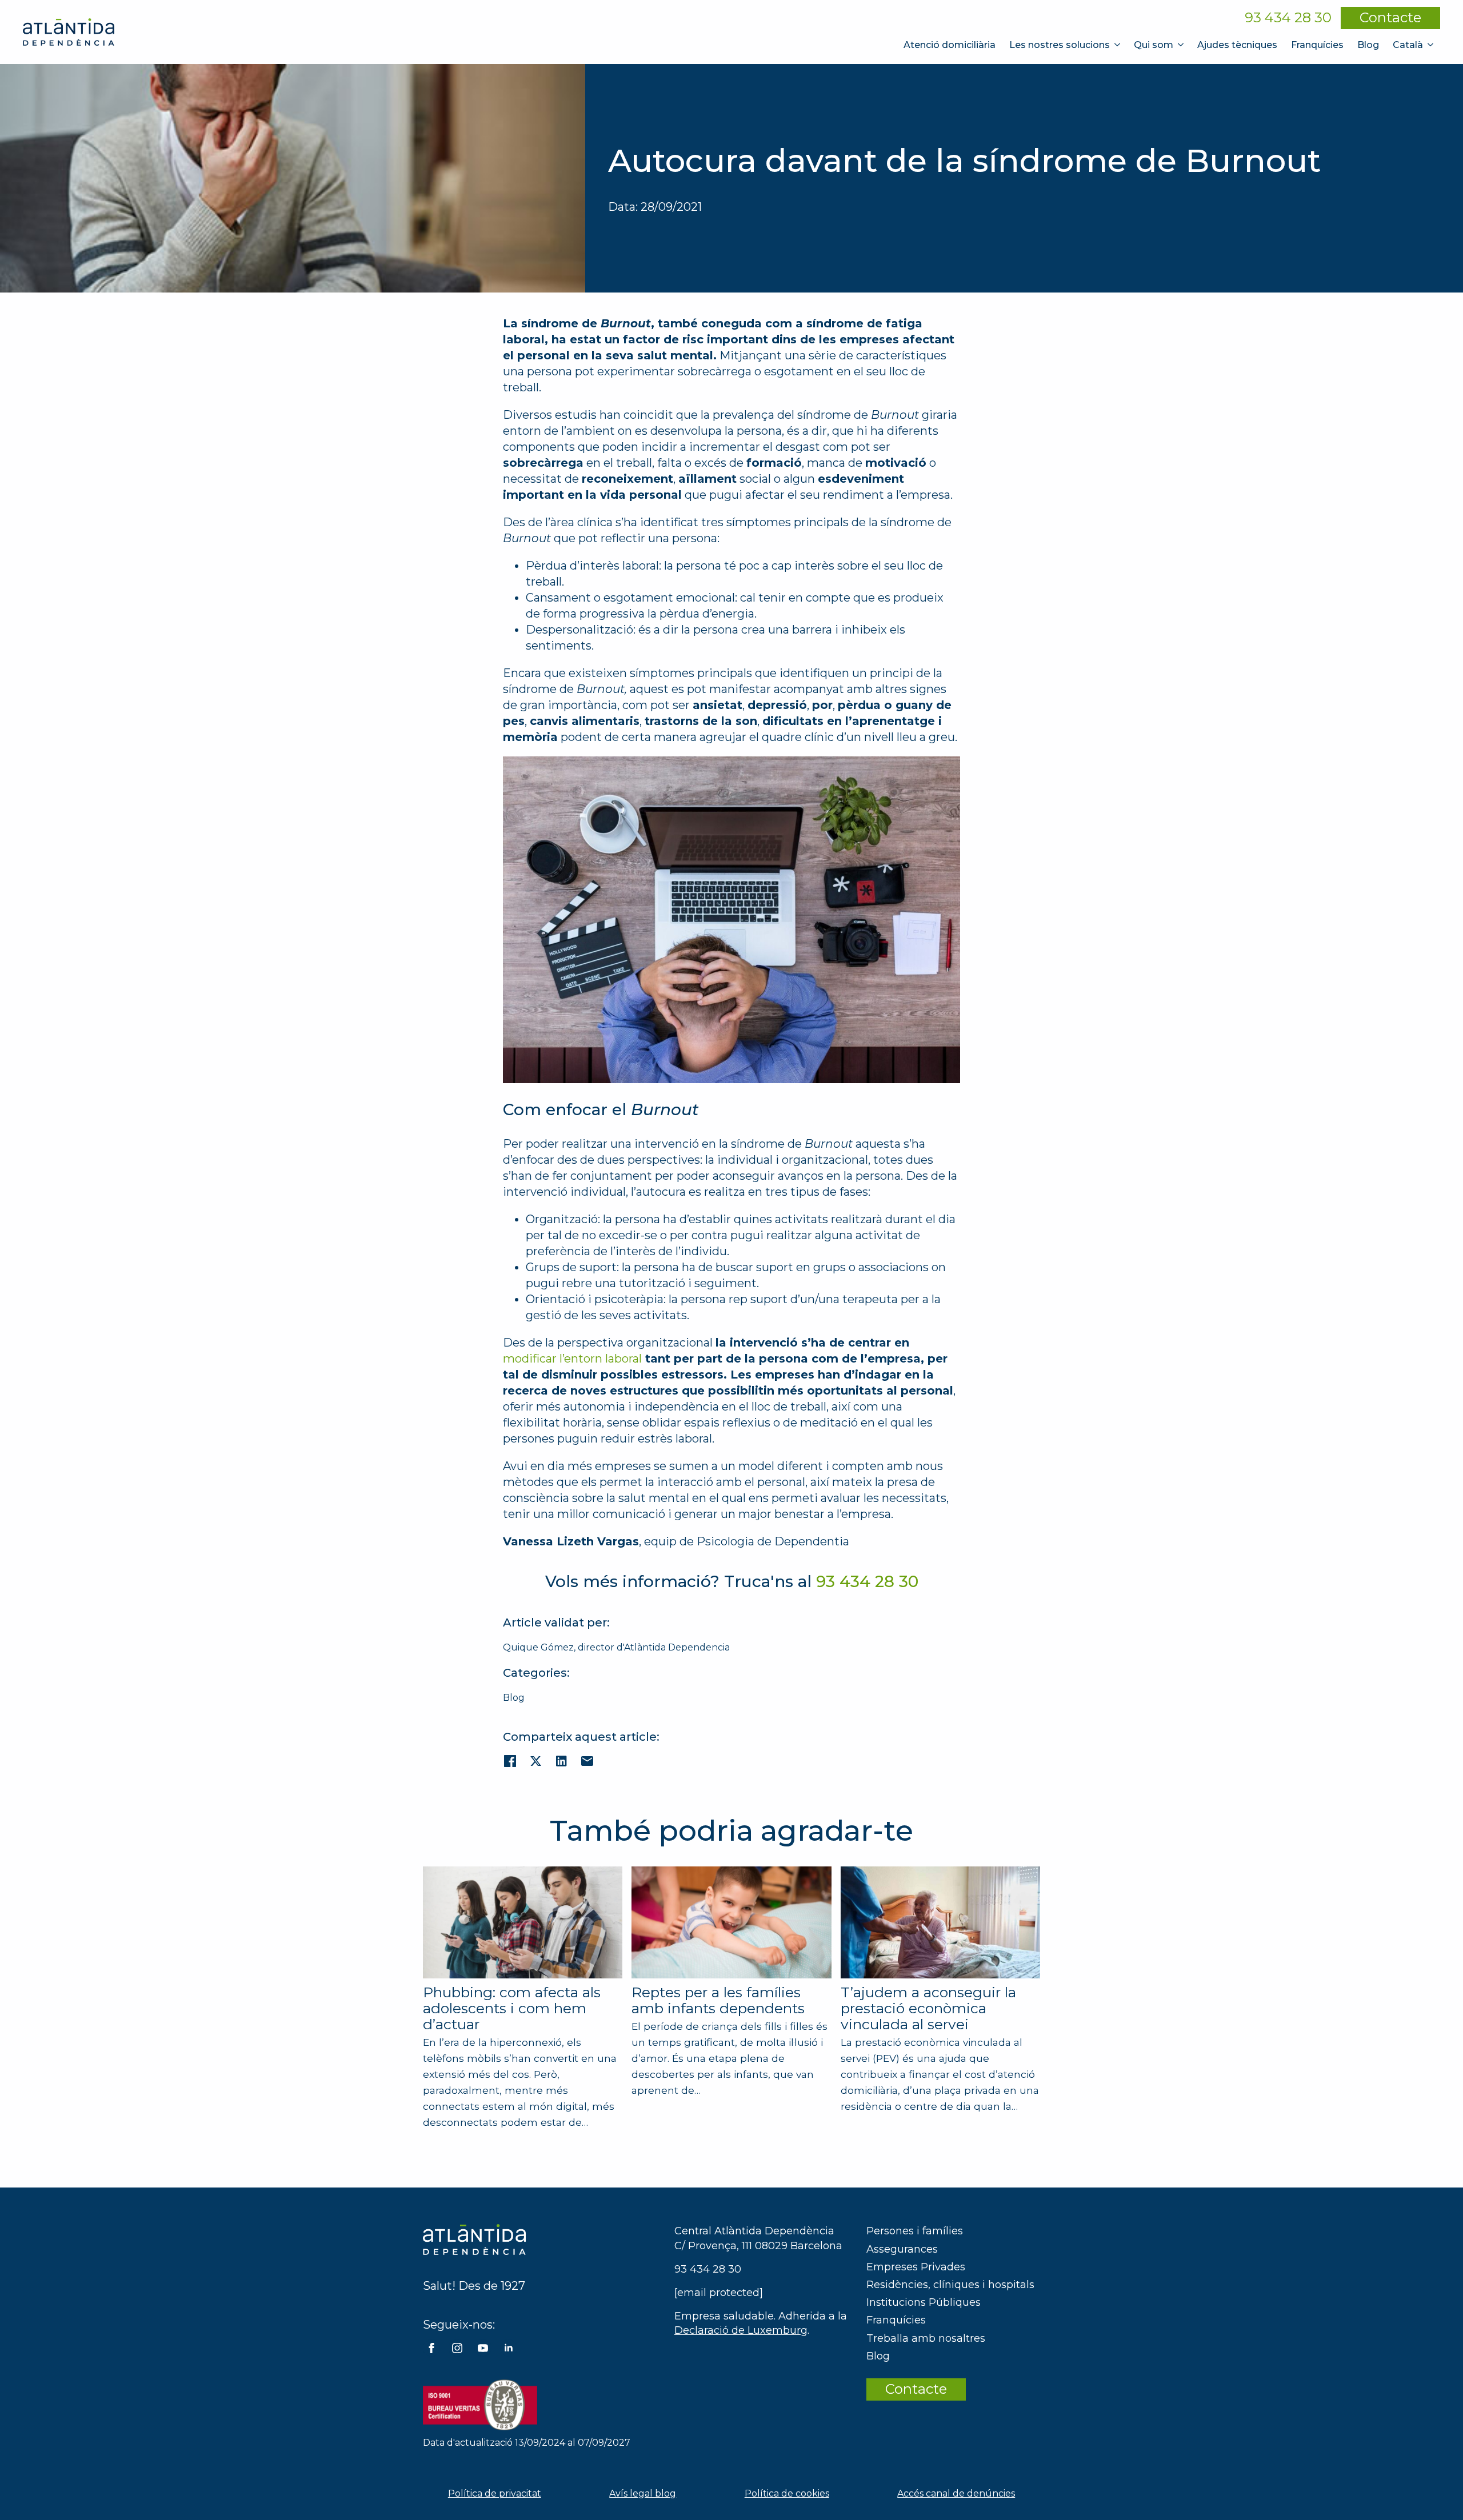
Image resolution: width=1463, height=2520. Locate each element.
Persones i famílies (915, 2231)
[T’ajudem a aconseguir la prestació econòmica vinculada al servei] (940, 1923)
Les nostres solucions (1060, 45)
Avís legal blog (643, 2493)
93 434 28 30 (1288, 18)
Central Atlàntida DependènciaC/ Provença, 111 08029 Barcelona (758, 2238)
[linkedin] (509, 2348)
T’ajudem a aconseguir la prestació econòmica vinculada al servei (928, 2008)
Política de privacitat (495, 2493)
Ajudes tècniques (1237, 45)
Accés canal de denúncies (956, 2493)
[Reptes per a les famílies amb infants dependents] (731, 1922)
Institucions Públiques (924, 2302)
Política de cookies (787, 2493)
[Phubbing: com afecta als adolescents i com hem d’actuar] (523, 1922)
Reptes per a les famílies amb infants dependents (718, 2000)
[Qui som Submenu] (1182, 45)
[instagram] (457, 2348)
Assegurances (902, 2249)
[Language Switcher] (1432, 45)
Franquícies (1317, 45)
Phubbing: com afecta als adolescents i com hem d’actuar (512, 2008)
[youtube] (483, 2348)
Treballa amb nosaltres (926, 2338)
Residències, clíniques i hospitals (950, 2285)
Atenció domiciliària (950, 45)
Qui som (1154, 45)
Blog (1368, 45)
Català (1408, 45)
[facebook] (431, 2348)
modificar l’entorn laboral (572, 1359)
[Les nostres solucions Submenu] (1118, 45)
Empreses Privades (916, 2267)
